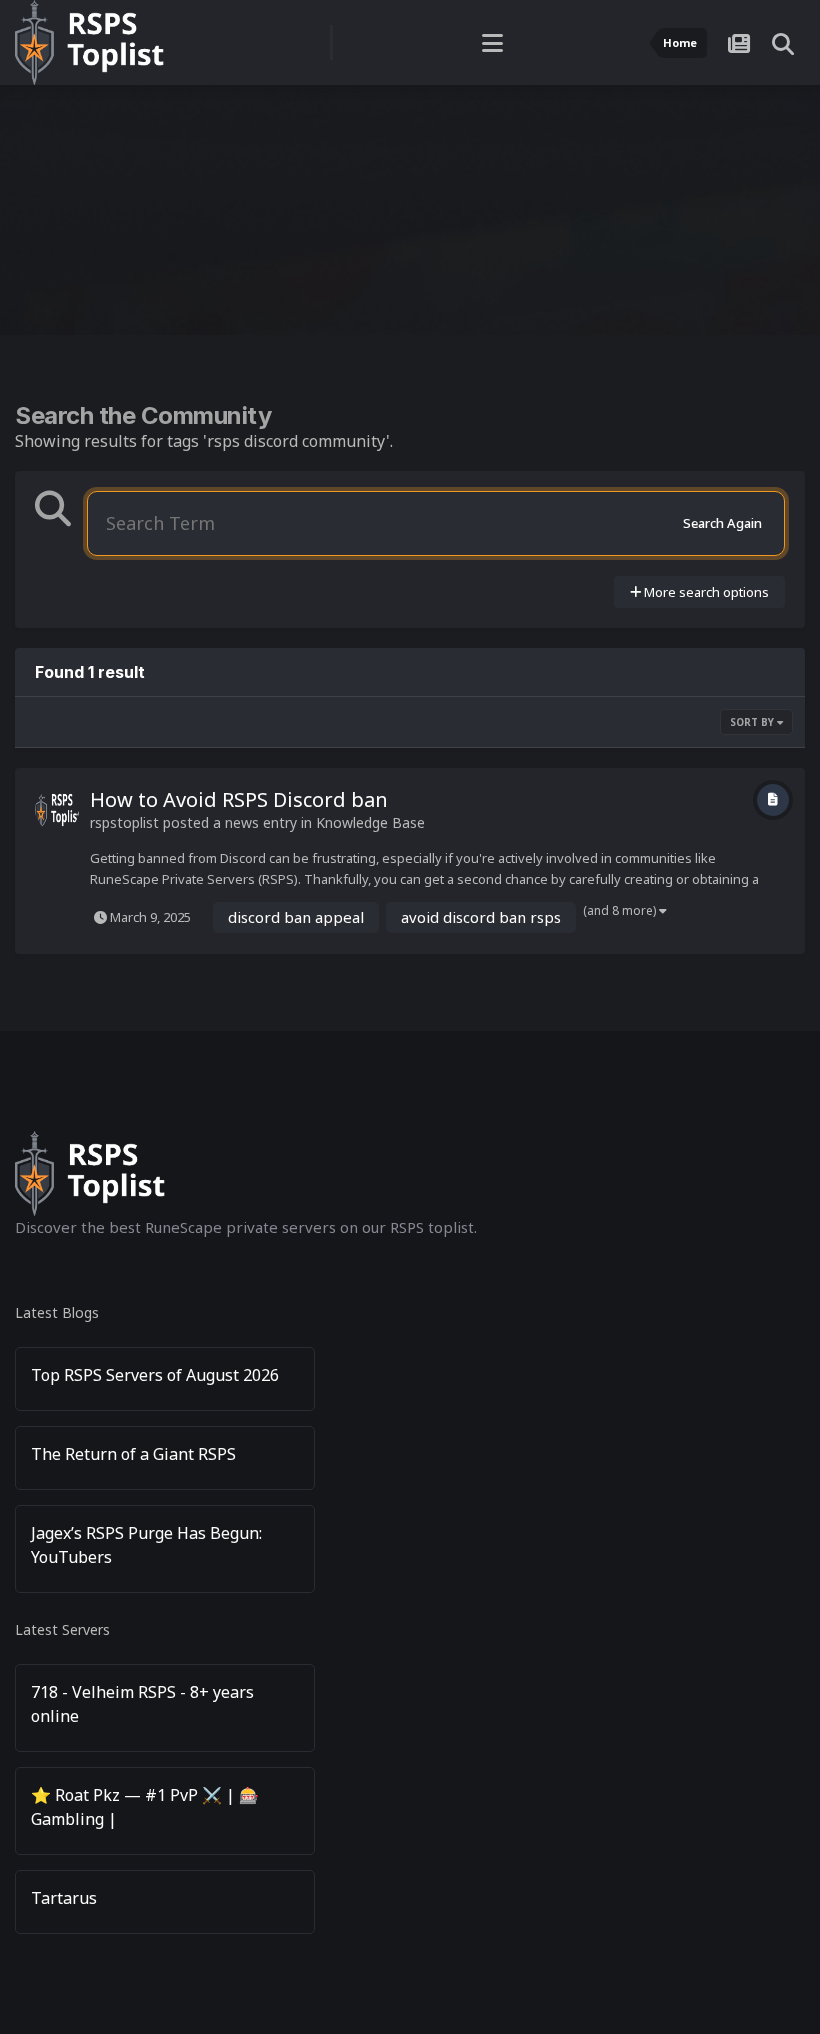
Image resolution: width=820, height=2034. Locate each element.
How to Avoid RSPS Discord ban (239, 799)
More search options (705, 592)
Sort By (753, 722)
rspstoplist (124, 822)
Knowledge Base (370, 822)
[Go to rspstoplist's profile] (57, 810)
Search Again (722, 523)
